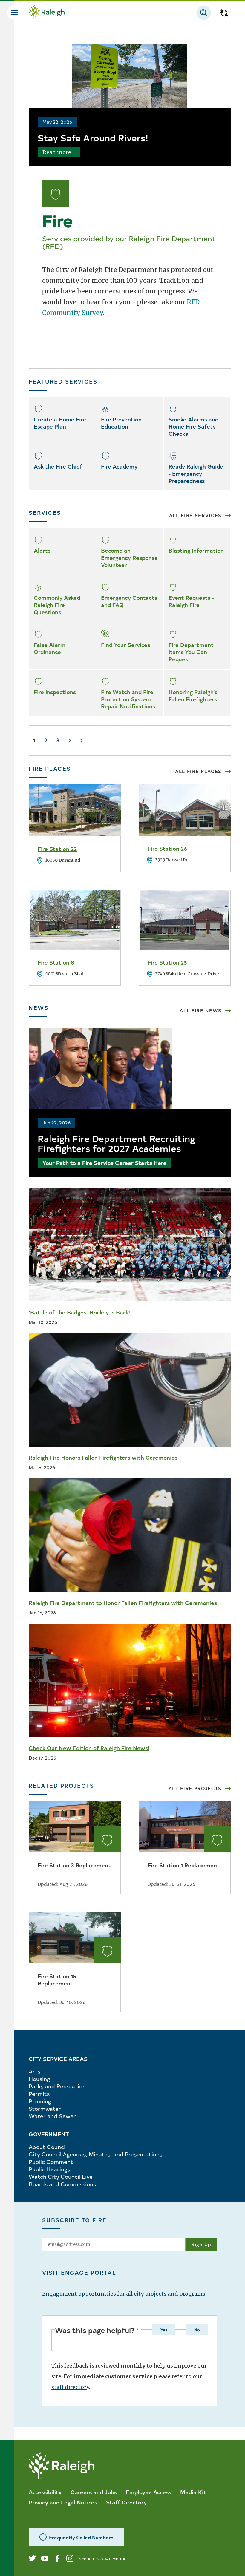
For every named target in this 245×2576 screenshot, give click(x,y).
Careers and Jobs (94, 2492)
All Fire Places (198, 771)
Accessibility (45, 2492)
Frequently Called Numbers (81, 2537)
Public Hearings (49, 2169)
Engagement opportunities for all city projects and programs (124, 2294)
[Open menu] (14, 13)
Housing (39, 2079)
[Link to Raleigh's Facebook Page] (57, 2558)
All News (201, 1010)
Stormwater (45, 2108)
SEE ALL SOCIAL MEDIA (102, 2559)
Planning (40, 2101)
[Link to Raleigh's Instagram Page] (70, 2558)
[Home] (47, 13)
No (197, 2330)
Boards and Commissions (62, 2184)
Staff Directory (126, 2502)
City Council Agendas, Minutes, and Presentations (95, 2154)
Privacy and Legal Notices (63, 2502)
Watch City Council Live (61, 2176)
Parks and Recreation (57, 2086)
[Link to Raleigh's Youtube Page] (45, 2558)
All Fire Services (195, 515)
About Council (48, 2147)
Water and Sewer (52, 2116)
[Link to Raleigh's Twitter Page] (32, 2558)
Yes (164, 2330)
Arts (35, 2071)
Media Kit (193, 2492)
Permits (39, 2094)
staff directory (70, 2387)
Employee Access (148, 2492)
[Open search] (204, 13)
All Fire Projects (195, 1788)
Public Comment (51, 2162)
